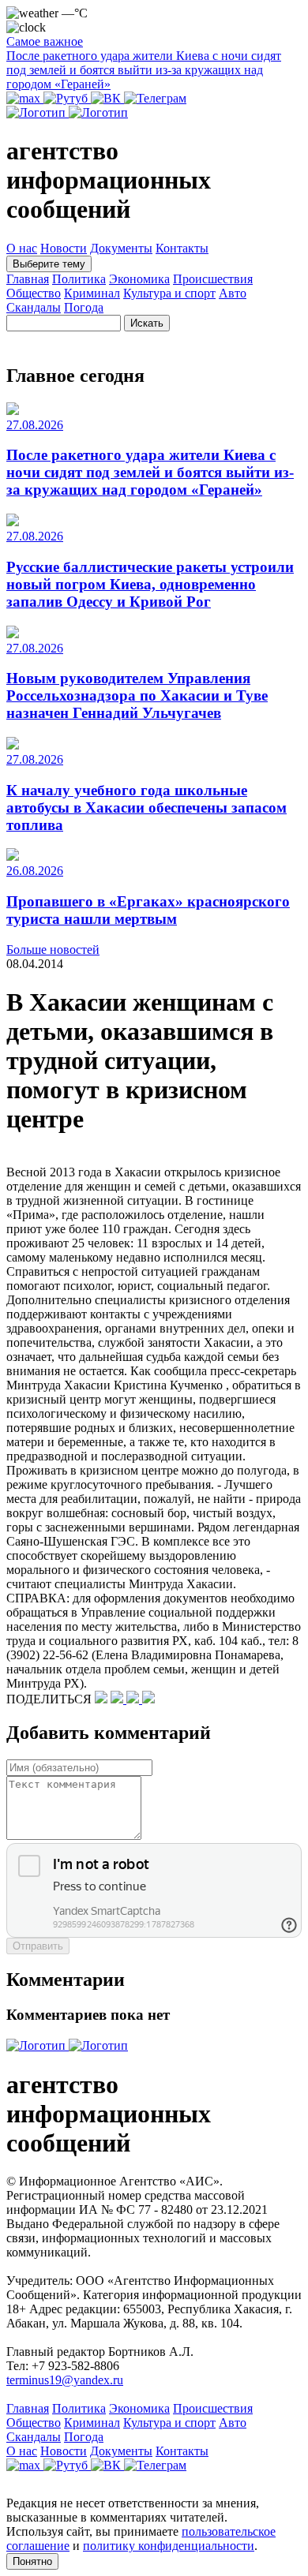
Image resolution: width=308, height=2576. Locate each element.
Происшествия (213, 279)
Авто (233, 293)
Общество (34, 293)
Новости (64, 248)
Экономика (139, 279)
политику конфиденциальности (169, 2546)
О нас (22, 248)
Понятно (32, 2561)
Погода (84, 307)
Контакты (182, 248)
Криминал (92, 293)
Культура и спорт (169, 293)
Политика (79, 279)
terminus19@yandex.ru (65, 2380)
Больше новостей (53, 950)
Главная (28, 279)
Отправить (38, 1946)
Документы (121, 248)
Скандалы (34, 307)
